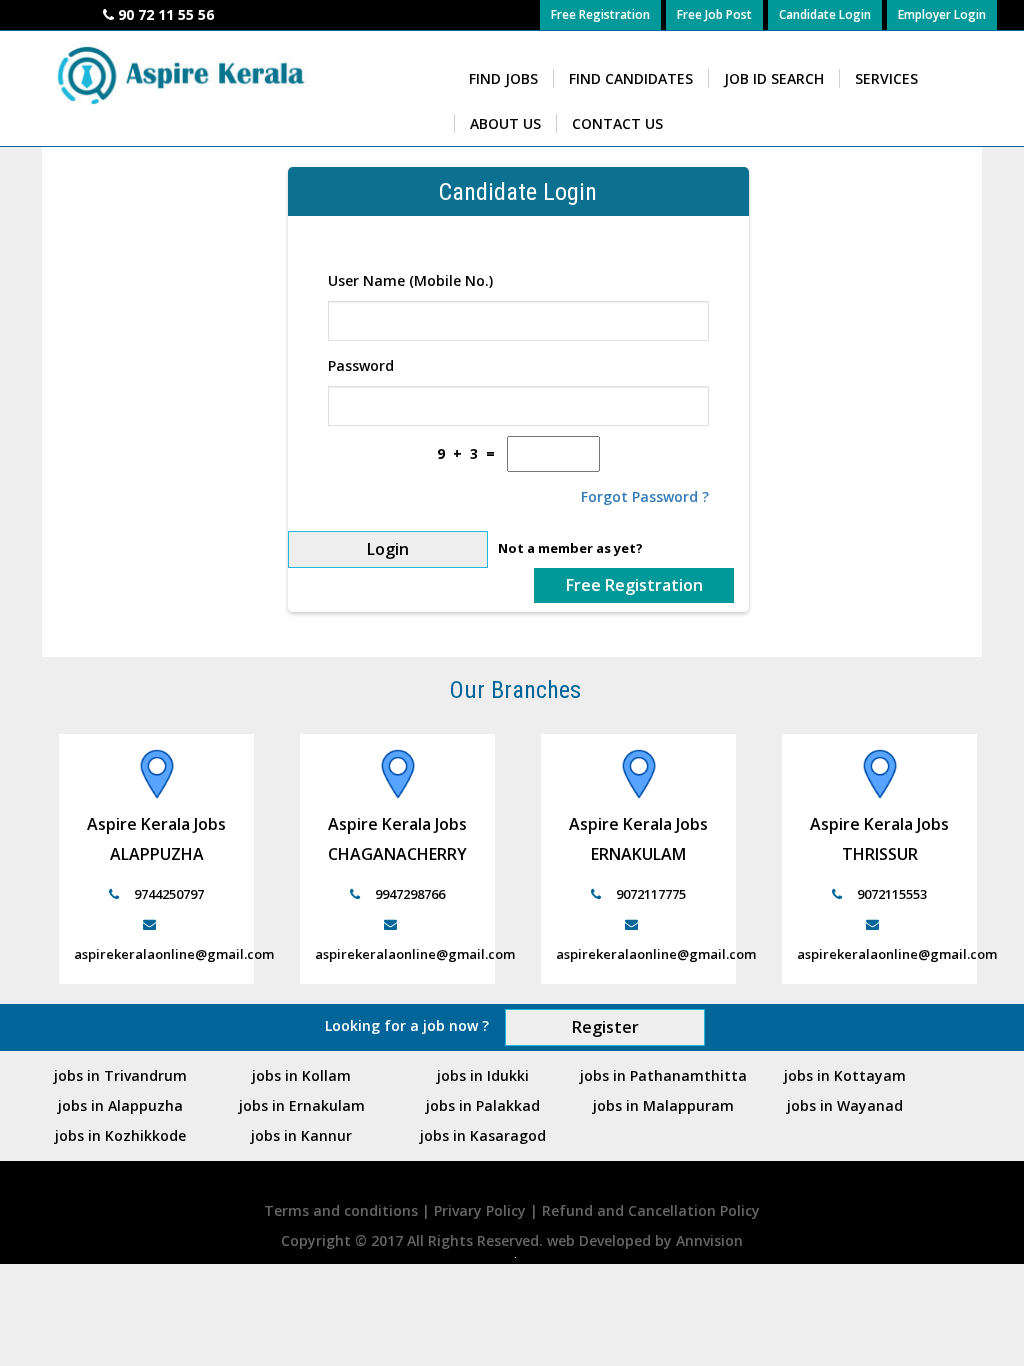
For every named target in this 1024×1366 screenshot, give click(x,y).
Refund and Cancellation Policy (651, 1210)
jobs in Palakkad (483, 1105)
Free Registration (600, 14)
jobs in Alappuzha (120, 1105)
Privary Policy (482, 1210)
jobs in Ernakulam (302, 1105)
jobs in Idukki (483, 1075)
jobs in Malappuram (663, 1105)
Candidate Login (825, 14)
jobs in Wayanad (845, 1105)
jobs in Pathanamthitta (663, 1075)
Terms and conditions (343, 1210)
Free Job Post (714, 14)
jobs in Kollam (301, 1075)
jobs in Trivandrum (120, 1075)
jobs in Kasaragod (483, 1135)
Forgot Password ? (645, 496)
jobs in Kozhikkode (120, 1135)
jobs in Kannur (301, 1135)
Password (361, 365)
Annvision (709, 1240)
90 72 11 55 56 (166, 14)
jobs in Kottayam (845, 1075)
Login (388, 549)
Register (605, 1027)
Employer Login (942, 14)
